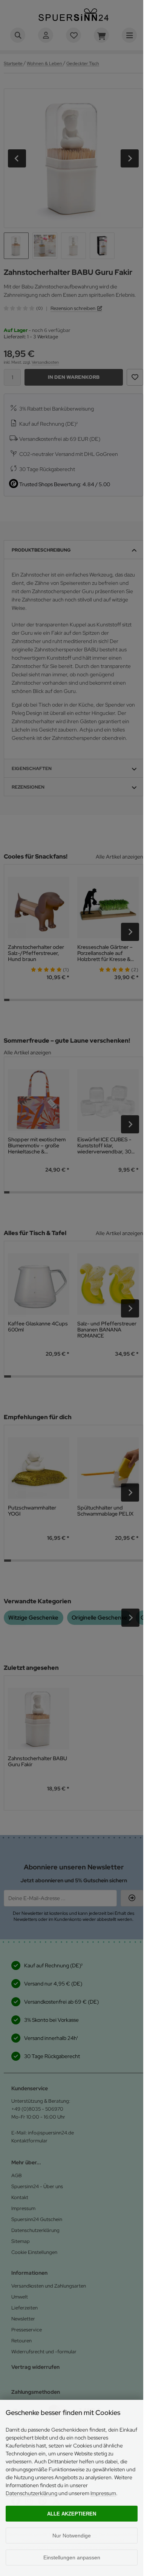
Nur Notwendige (72, 2536)
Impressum (103, 2493)
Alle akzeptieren (72, 2514)
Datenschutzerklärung (31, 2493)
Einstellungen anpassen (72, 2557)
